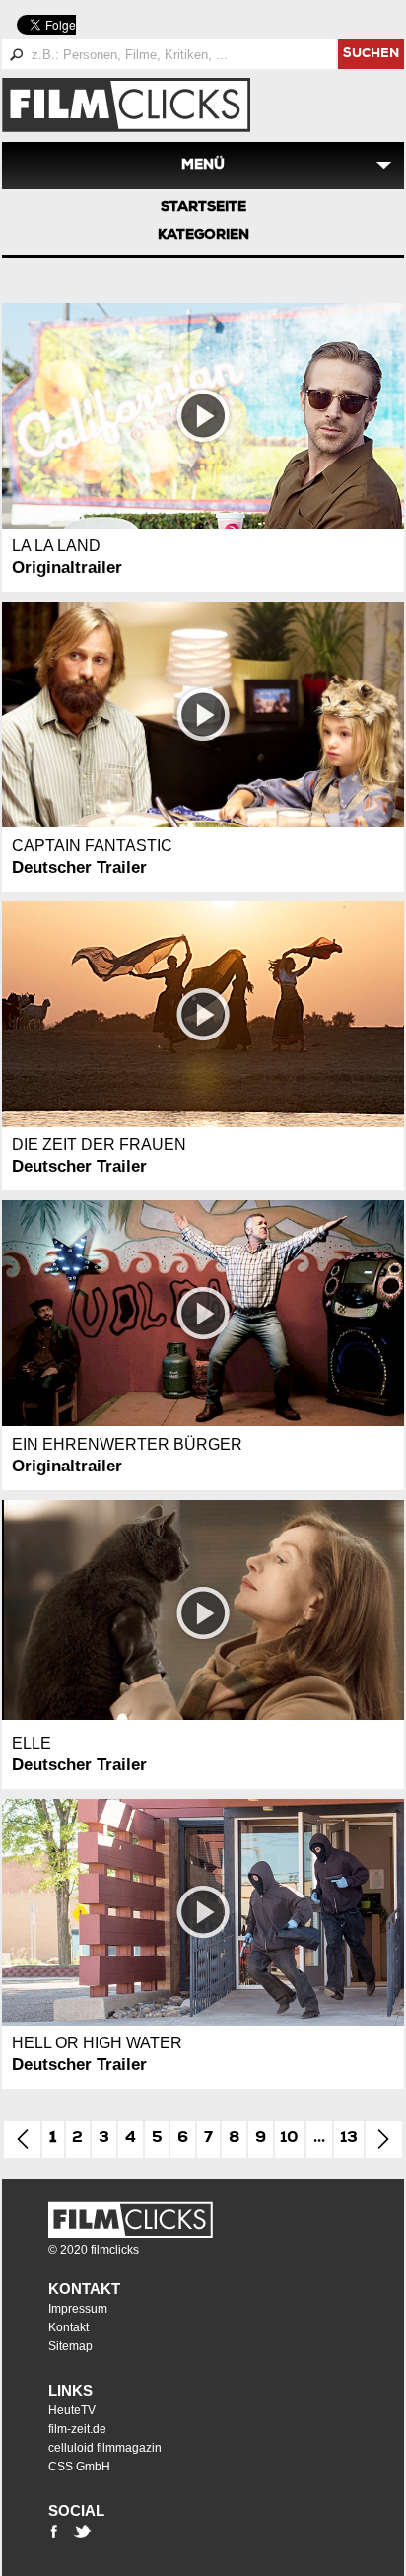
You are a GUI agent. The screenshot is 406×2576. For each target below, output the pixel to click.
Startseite (203, 208)
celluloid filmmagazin (105, 2448)
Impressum (78, 2309)
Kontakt (84, 2289)
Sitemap (70, 2346)
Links (70, 2390)
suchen (371, 55)
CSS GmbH (79, 2467)
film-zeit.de (77, 2429)
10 (289, 2139)
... (319, 2139)
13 (349, 2139)
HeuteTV (72, 2410)
